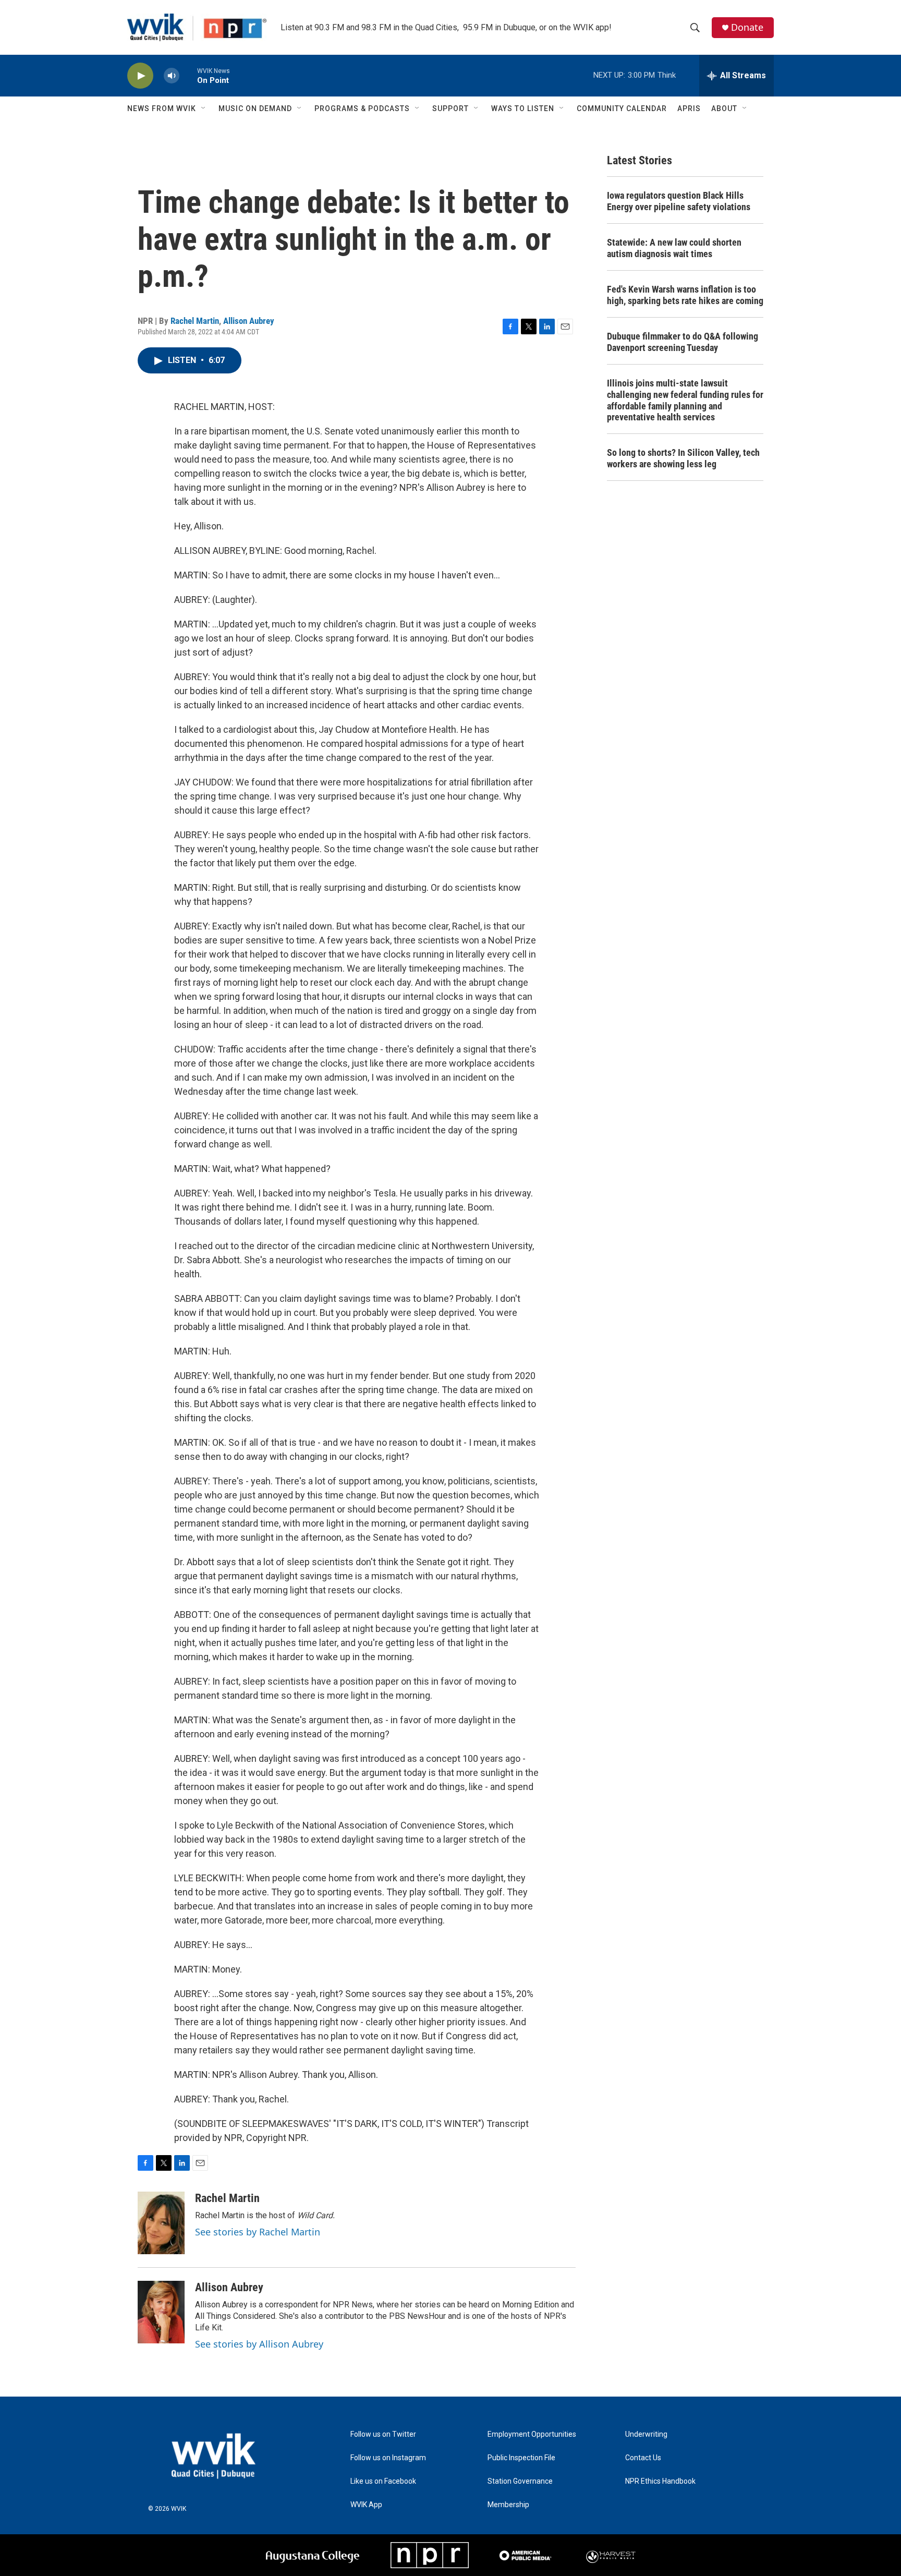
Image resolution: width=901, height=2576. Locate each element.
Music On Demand (255, 108)
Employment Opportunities (532, 2434)
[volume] (172, 76)
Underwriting (646, 2434)
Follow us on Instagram (388, 2458)
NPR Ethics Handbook (660, 2481)
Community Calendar (622, 108)
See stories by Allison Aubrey (259, 2344)
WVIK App (366, 2505)
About (724, 108)
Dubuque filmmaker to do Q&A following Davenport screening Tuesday (683, 342)
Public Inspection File (521, 2458)
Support (451, 108)
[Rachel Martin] (161, 2223)
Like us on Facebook (383, 2481)
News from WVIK (162, 108)
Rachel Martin (195, 321)
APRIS (689, 108)
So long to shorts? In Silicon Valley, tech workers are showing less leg (683, 458)
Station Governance (520, 2481)
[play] (140, 76)
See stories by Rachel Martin (258, 2232)
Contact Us (643, 2458)
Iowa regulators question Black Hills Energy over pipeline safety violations (679, 201)
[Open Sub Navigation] (204, 108)
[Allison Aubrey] (161, 2312)
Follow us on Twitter (383, 2434)
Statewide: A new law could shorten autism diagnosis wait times (674, 248)
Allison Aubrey (249, 321)
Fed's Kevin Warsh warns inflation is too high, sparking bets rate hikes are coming (685, 295)
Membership (508, 2505)
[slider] (188, 75)
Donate (747, 27)
